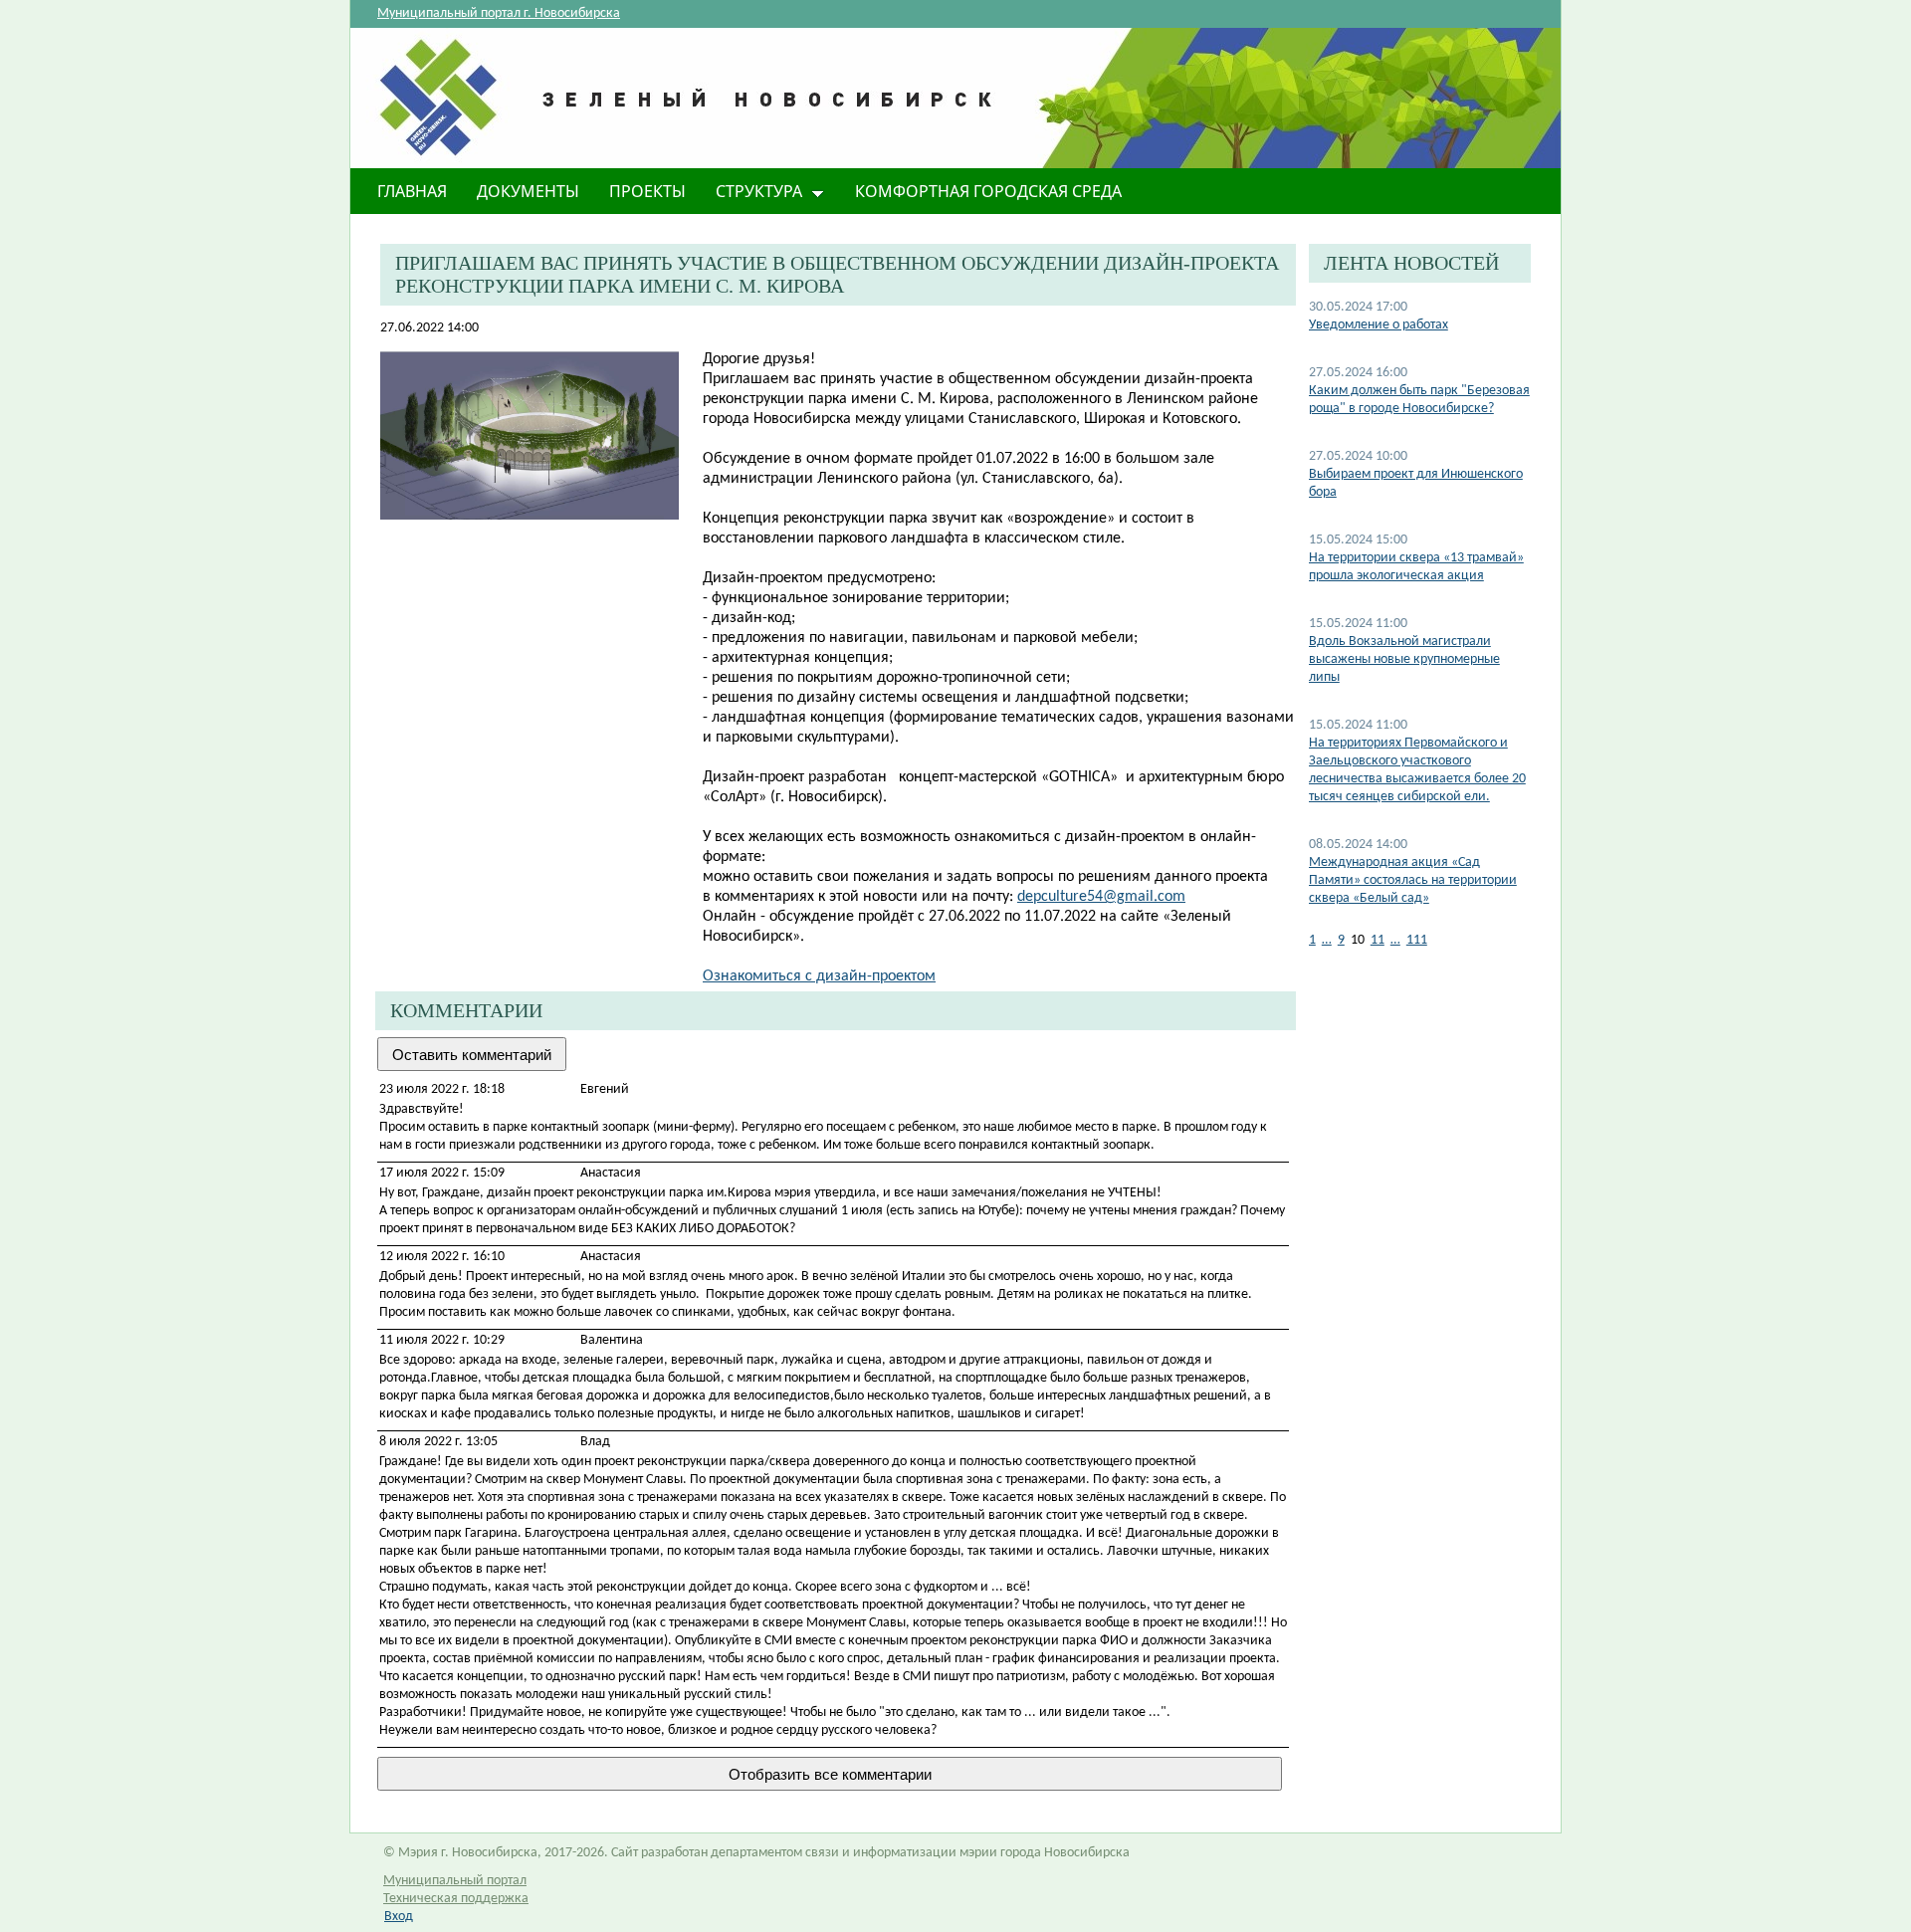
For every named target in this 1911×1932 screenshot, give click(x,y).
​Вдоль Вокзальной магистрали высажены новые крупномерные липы (1404, 659)
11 (1378, 940)
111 (1417, 940)
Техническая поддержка (456, 1899)
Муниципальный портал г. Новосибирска (499, 13)
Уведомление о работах (1379, 325)
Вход (399, 1917)
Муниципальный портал (455, 1881)
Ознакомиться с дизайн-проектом (819, 976)
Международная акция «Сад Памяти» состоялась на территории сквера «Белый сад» (1413, 880)
